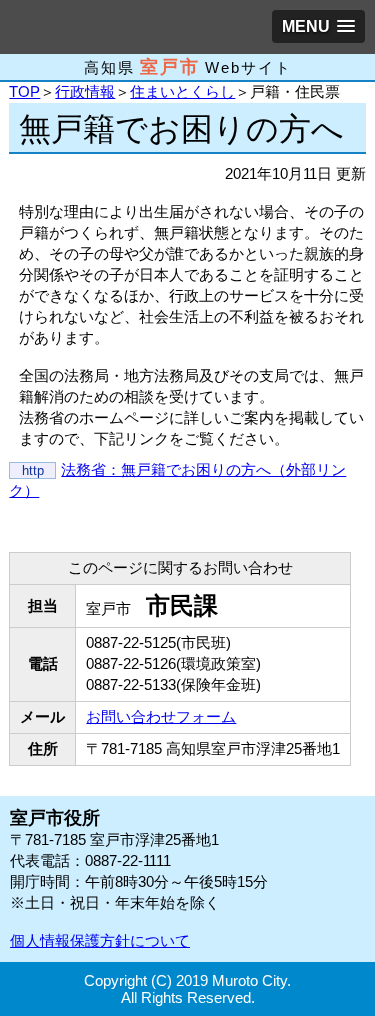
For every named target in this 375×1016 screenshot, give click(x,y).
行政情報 (85, 91)
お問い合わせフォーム (161, 716)
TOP (24, 91)
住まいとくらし (182, 91)
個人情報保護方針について (100, 940)
